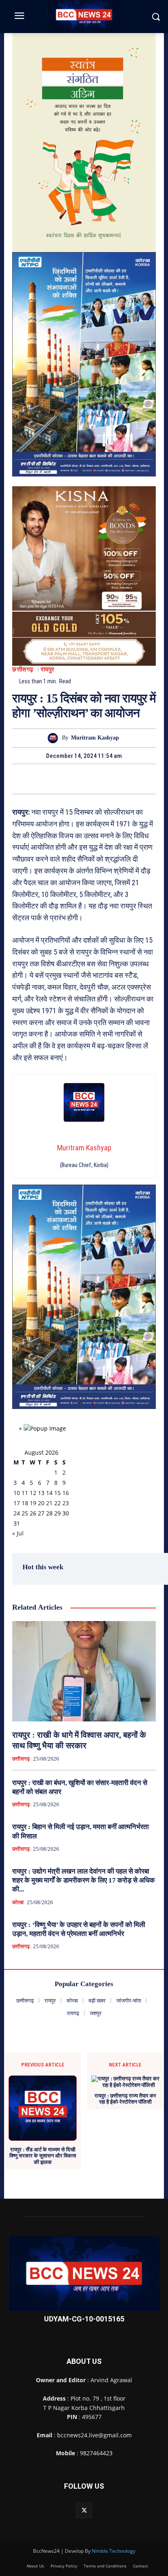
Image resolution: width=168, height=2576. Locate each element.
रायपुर (48, 670)
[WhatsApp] (102, 779)
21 (49, 1503)
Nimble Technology (114, 2551)
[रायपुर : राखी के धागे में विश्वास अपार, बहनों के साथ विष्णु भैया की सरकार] (84, 1671)
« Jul (18, 1533)
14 (49, 1493)
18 (25, 1503)
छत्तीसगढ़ (23, 670)
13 (41, 1493)
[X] (65, 779)
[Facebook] (46, 779)
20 (41, 1503)
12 (33, 1493)
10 (17, 1493)
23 (66, 1503)
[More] (122, 779)
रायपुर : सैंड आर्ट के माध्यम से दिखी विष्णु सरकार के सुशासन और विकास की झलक (43, 2156)
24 (17, 1513)
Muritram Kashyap (95, 738)
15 (57, 1493)
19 (33, 1503)
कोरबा (18, 1902)
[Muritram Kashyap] (55, 738)
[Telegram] (84, 779)
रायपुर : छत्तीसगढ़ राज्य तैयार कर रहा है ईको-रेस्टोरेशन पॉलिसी (125, 2099)
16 (66, 1493)
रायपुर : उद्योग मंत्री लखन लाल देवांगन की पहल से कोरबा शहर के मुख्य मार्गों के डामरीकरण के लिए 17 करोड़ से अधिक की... (84, 1880)
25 (25, 1513)
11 (25, 1493)
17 (17, 1503)
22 (57, 1503)
